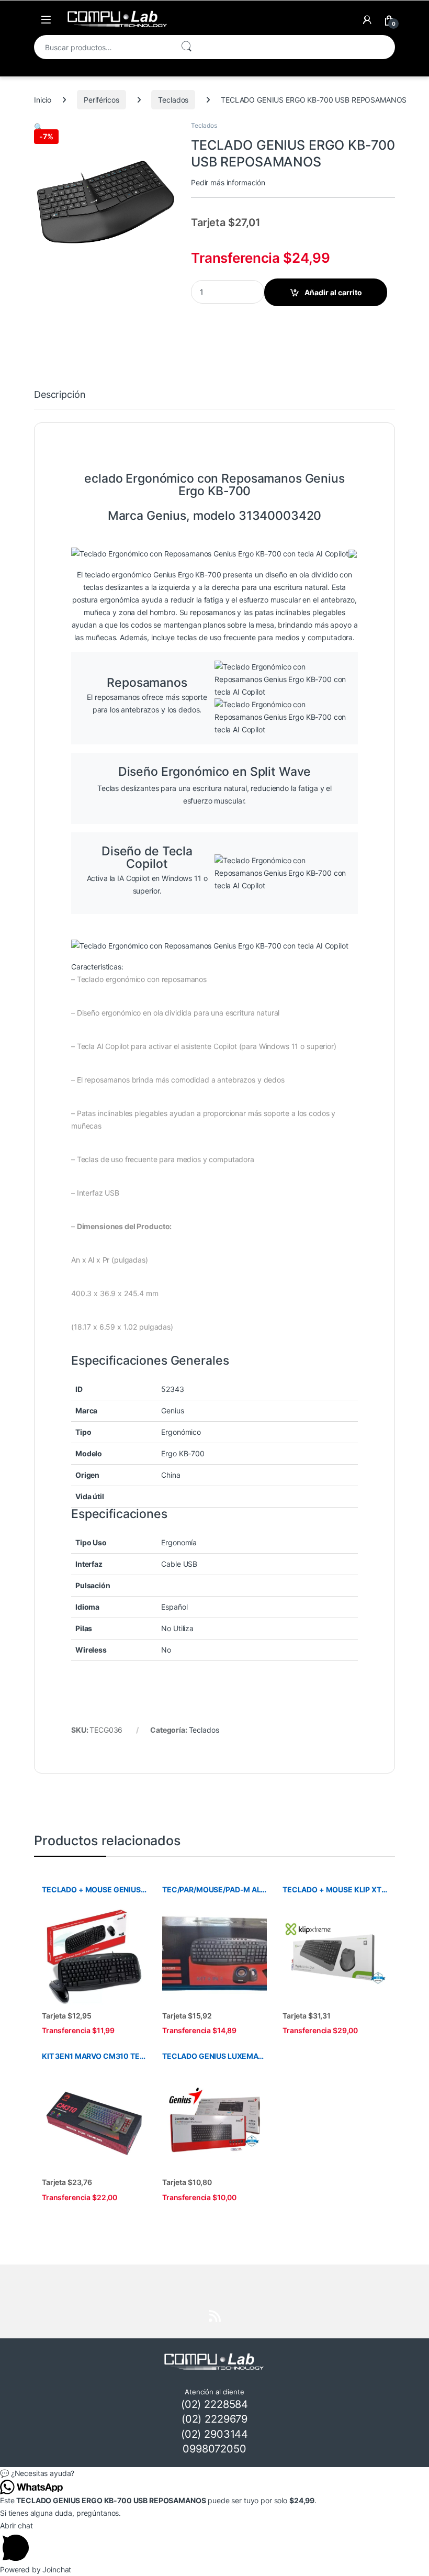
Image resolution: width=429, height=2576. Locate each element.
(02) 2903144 (214, 2434)
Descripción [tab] (60, 395)
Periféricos (101, 100)
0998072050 (214, 2449)
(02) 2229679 (214, 2419)
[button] (38, 127)
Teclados (173, 100)
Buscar (186, 47)
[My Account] (367, 20)
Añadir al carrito (333, 292)
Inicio (43, 100)
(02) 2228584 (214, 2404)
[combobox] (103, 47)
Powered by (36, 2569)
